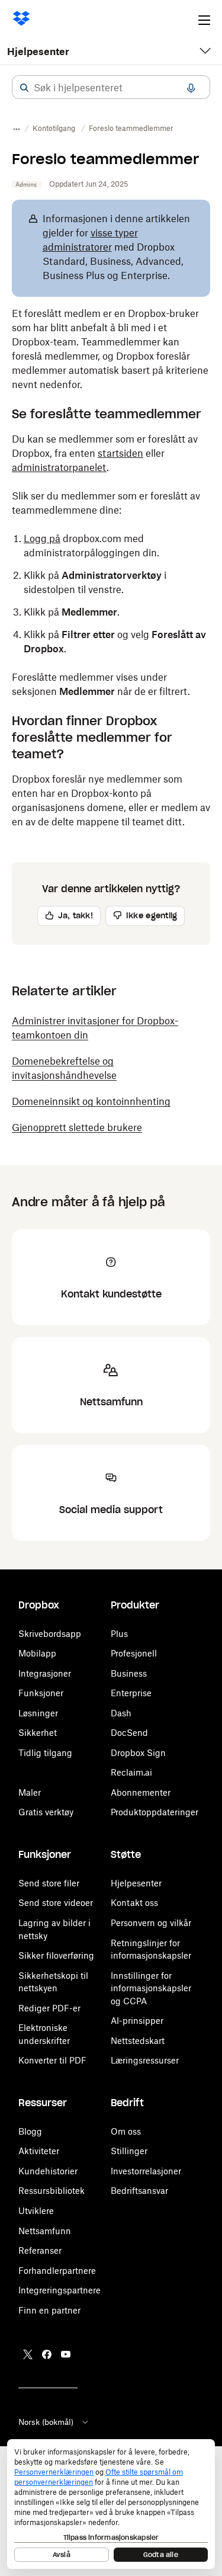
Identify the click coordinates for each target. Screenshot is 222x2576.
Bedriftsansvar (139, 2191)
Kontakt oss (134, 1903)
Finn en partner (49, 2310)
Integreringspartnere (59, 2290)
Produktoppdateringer (155, 1812)
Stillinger (129, 2151)
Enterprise (131, 1693)
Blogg (30, 2131)
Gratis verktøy (46, 1812)
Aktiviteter (39, 2151)
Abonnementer (141, 1792)
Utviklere (36, 2211)
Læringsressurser (145, 2060)
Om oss (126, 2131)
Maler (30, 1792)
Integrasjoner (45, 1673)
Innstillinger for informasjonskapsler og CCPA (151, 1988)
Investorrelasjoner (146, 2171)
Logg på (42, 539)
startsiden (120, 453)
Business (129, 1673)
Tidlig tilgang (45, 1753)
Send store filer (49, 1883)
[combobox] (111, 88)
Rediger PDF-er (49, 2008)
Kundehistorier (48, 2171)
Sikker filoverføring (56, 1955)
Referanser (40, 2250)
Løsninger (38, 1713)
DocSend (129, 1733)
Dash (121, 1713)
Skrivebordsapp (50, 1634)
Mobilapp (37, 1653)
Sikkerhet (38, 1733)
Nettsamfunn (45, 2231)
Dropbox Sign (138, 1753)
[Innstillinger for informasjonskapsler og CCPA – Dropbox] (111, 2504)
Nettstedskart (138, 2041)
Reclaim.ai (131, 1772)
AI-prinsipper (137, 2021)
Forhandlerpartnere (57, 2271)
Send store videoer (56, 1903)
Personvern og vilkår (151, 1923)
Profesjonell (134, 1653)
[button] (24, 88)
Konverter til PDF (52, 2060)
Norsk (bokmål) (46, 2422)
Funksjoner (41, 1693)
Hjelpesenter (38, 52)
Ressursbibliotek (52, 2191)
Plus (119, 1634)
